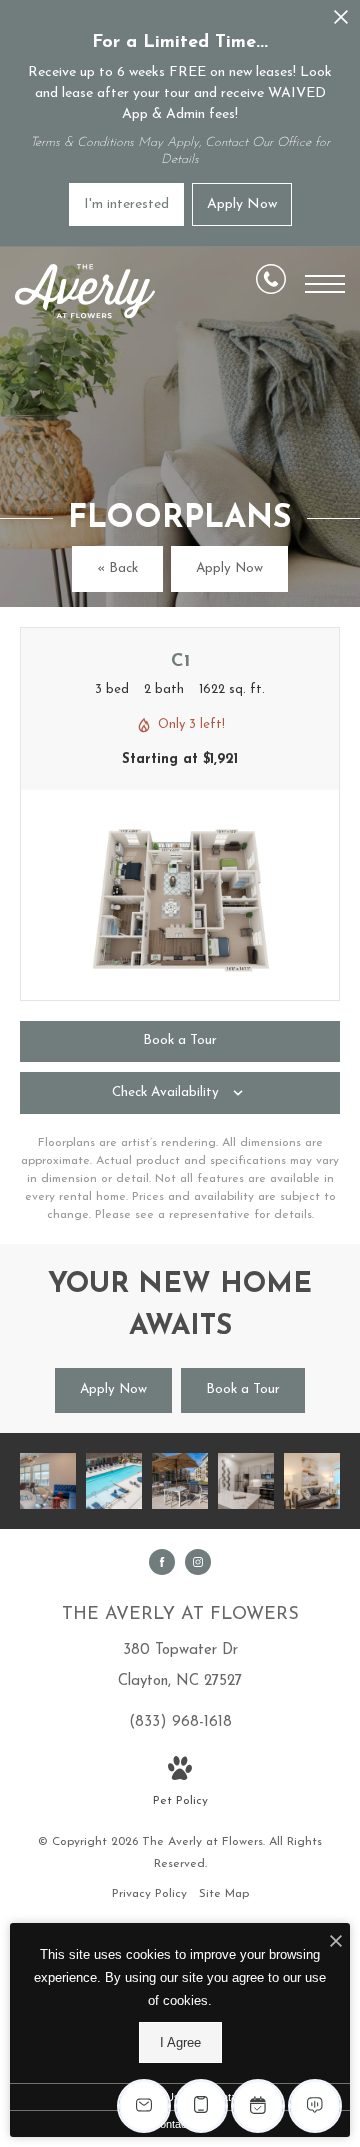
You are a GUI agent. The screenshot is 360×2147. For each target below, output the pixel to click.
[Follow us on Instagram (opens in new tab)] (198, 1562)
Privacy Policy (149, 1894)
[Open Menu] (325, 284)
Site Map (224, 1894)
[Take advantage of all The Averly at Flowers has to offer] (180, 1481)
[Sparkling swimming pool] (114, 1481)
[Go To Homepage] (85, 291)
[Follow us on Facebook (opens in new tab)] (162, 1562)
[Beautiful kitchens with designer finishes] (246, 1481)
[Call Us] (271, 283)
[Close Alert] (341, 22)
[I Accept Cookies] (336, 1943)
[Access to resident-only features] (48, 1481)
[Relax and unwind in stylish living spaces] (312, 1481)
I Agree (180, 2042)
